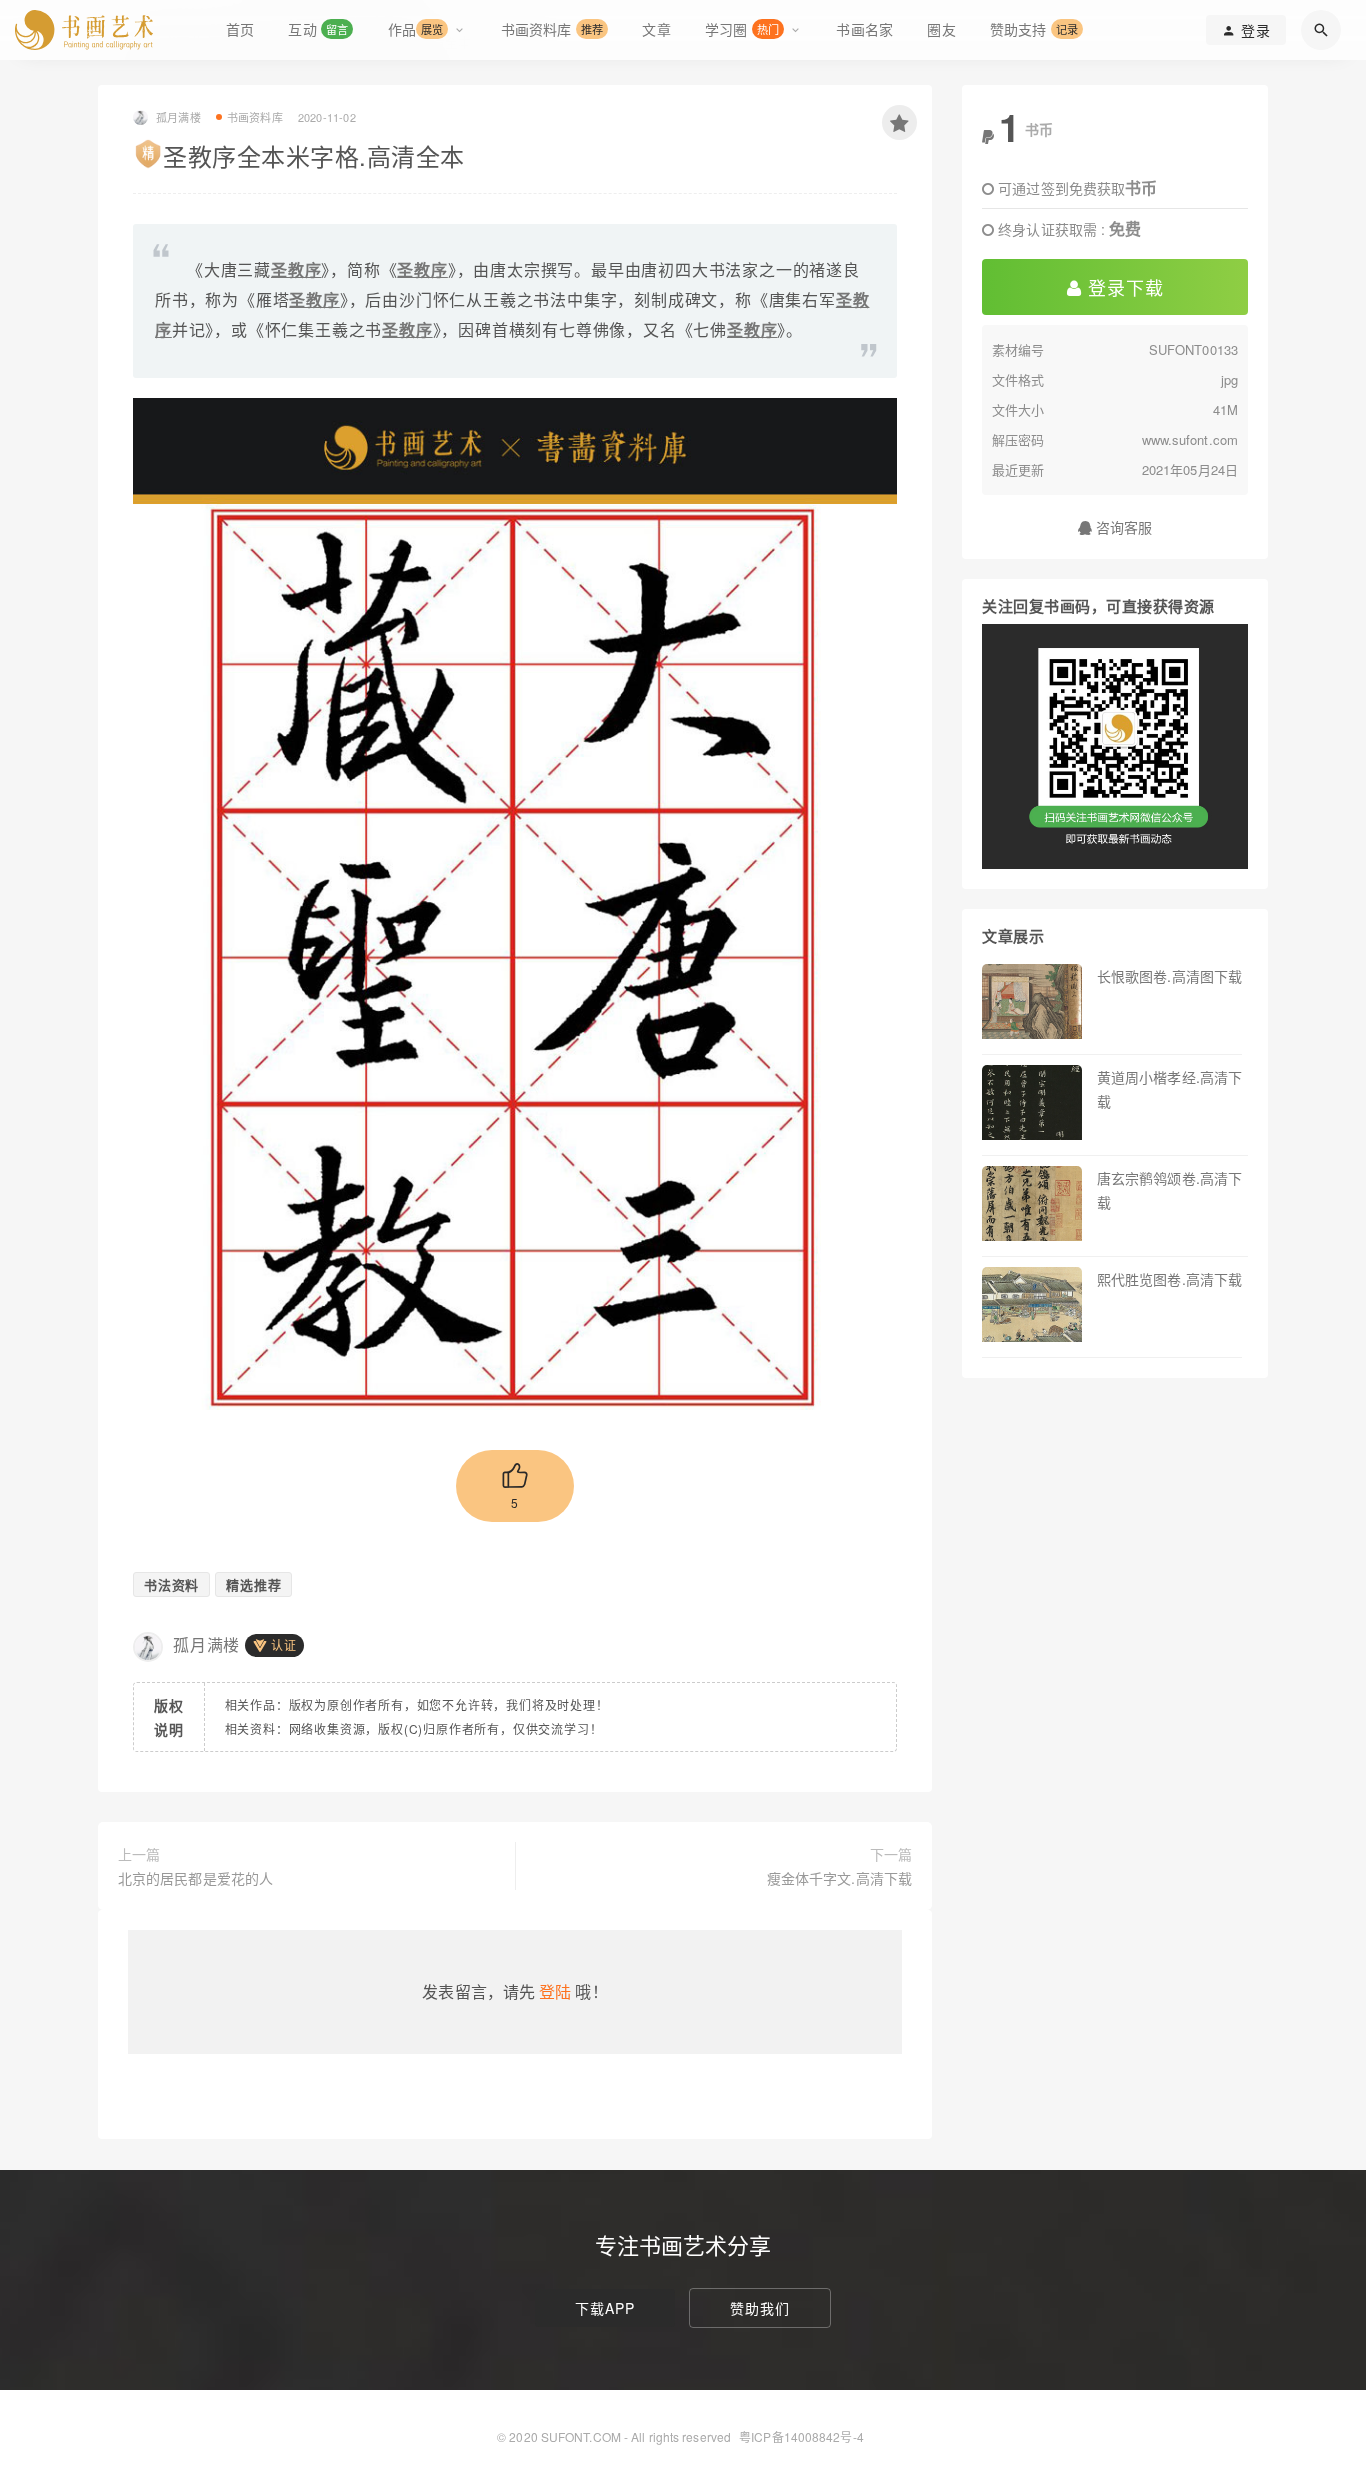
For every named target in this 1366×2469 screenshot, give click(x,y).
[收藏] (899, 122)
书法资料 (171, 1584)
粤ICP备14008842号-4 (801, 2436)
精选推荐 (253, 1584)
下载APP (605, 2308)
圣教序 (296, 270)
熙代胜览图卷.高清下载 (1169, 1279)
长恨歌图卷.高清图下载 (1169, 976)
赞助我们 (760, 2308)
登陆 (555, 1991)
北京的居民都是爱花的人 (195, 1878)
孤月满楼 (206, 1644)
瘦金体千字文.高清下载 (839, 1878)
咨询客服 (1122, 527)
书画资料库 (255, 117)
